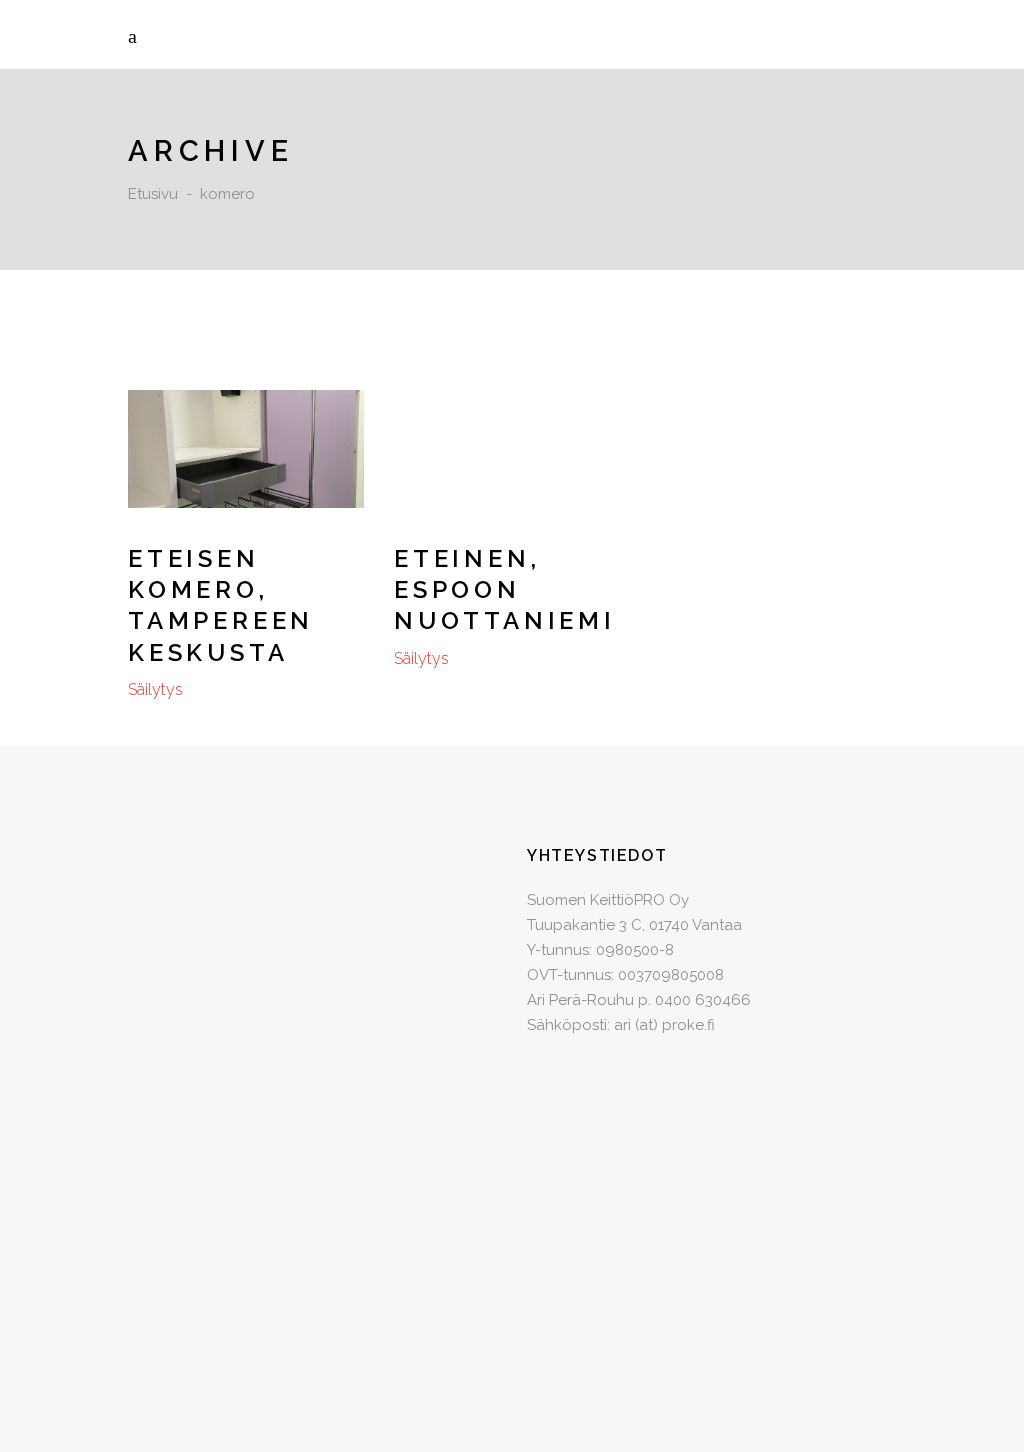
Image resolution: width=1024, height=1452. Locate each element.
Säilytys (155, 689)
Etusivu (153, 194)
